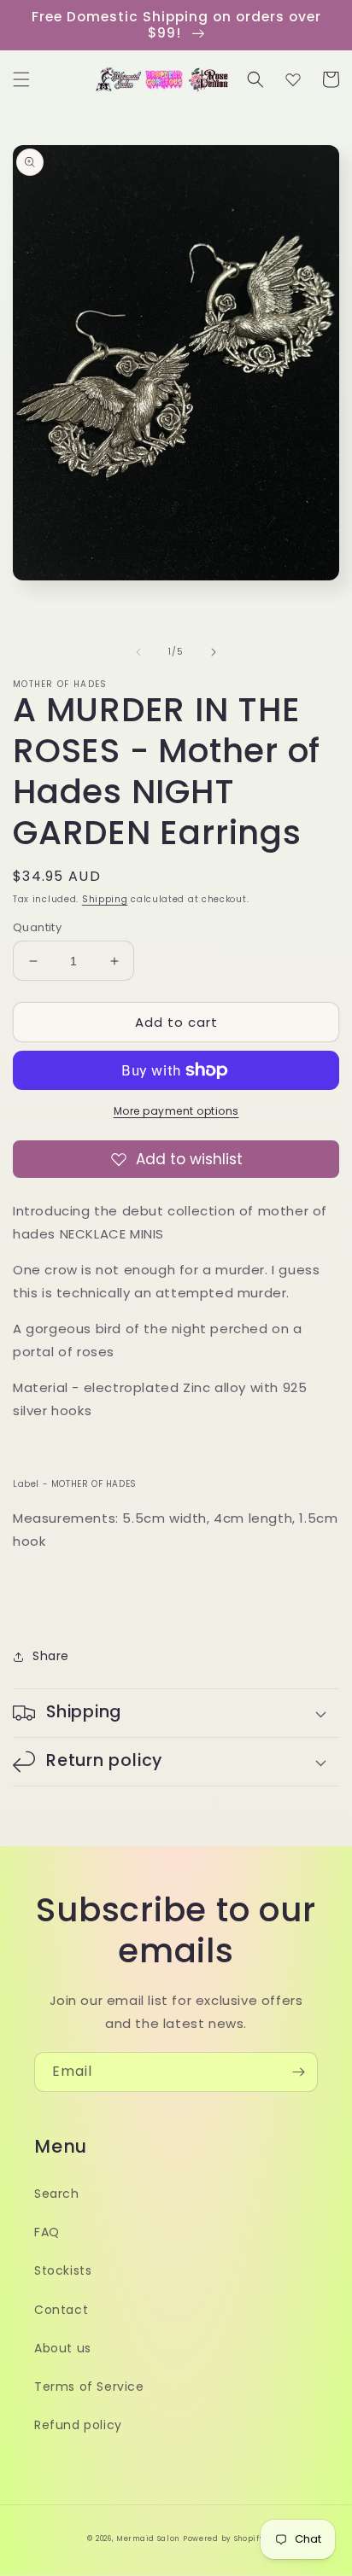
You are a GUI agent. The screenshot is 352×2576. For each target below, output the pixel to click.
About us (63, 2348)
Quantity (37, 927)
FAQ (47, 2232)
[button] (21, 79)
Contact (61, 2310)
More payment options (176, 1111)
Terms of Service (89, 2387)
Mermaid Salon (148, 2538)
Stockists (63, 2270)
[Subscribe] (298, 2072)
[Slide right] (214, 652)
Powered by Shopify (224, 2538)
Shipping (105, 899)
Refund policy (78, 2425)
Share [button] (51, 1656)
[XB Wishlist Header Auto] (293, 79)
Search (57, 2194)
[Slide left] (138, 652)
